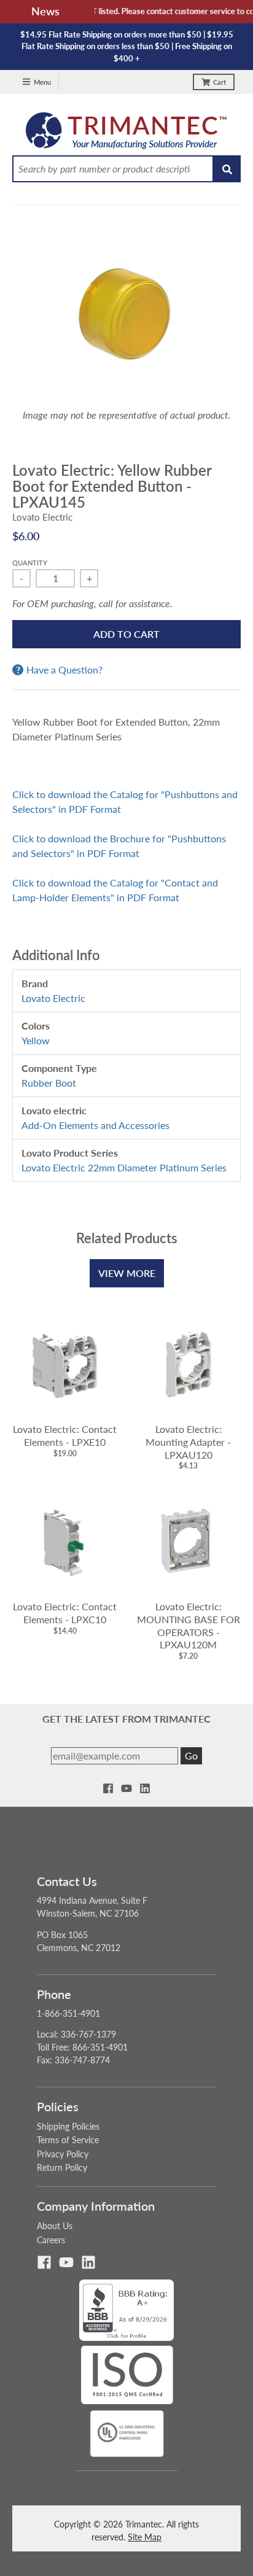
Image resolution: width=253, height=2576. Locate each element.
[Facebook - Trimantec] (108, 1788)
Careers (51, 2240)
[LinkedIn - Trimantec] (145, 1788)
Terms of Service (68, 2140)
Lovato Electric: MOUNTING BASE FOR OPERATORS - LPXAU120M (189, 1625)
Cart (220, 82)
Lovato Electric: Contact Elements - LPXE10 (65, 1435)
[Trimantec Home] (127, 134)
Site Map (145, 2537)
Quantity (30, 563)
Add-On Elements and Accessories (95, 1125)
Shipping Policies (68, 2126)
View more (127, 1273)
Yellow (36, 1040)
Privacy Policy (63, 2154)
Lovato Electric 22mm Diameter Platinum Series (124, 1167)
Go (191, 1755)
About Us (55, 2226)
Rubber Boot (49, 1083)
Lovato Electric (42, 517)
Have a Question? (64, 670)
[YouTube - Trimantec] (126, 1788)
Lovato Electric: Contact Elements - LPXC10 (65, 1613)
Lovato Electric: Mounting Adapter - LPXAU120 (188, 1442)
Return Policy (62, 2167)
